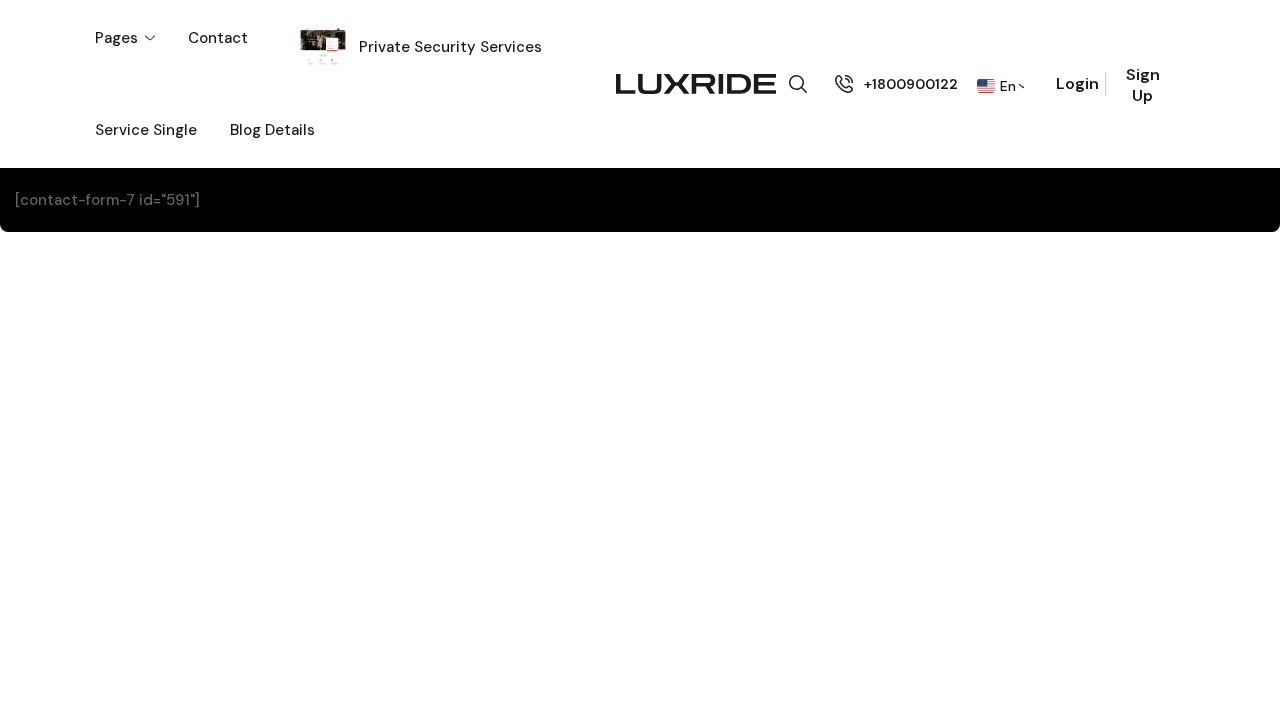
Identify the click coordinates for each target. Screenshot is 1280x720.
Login (1077, 83)
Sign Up (1143, 85)
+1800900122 (911, 84)
